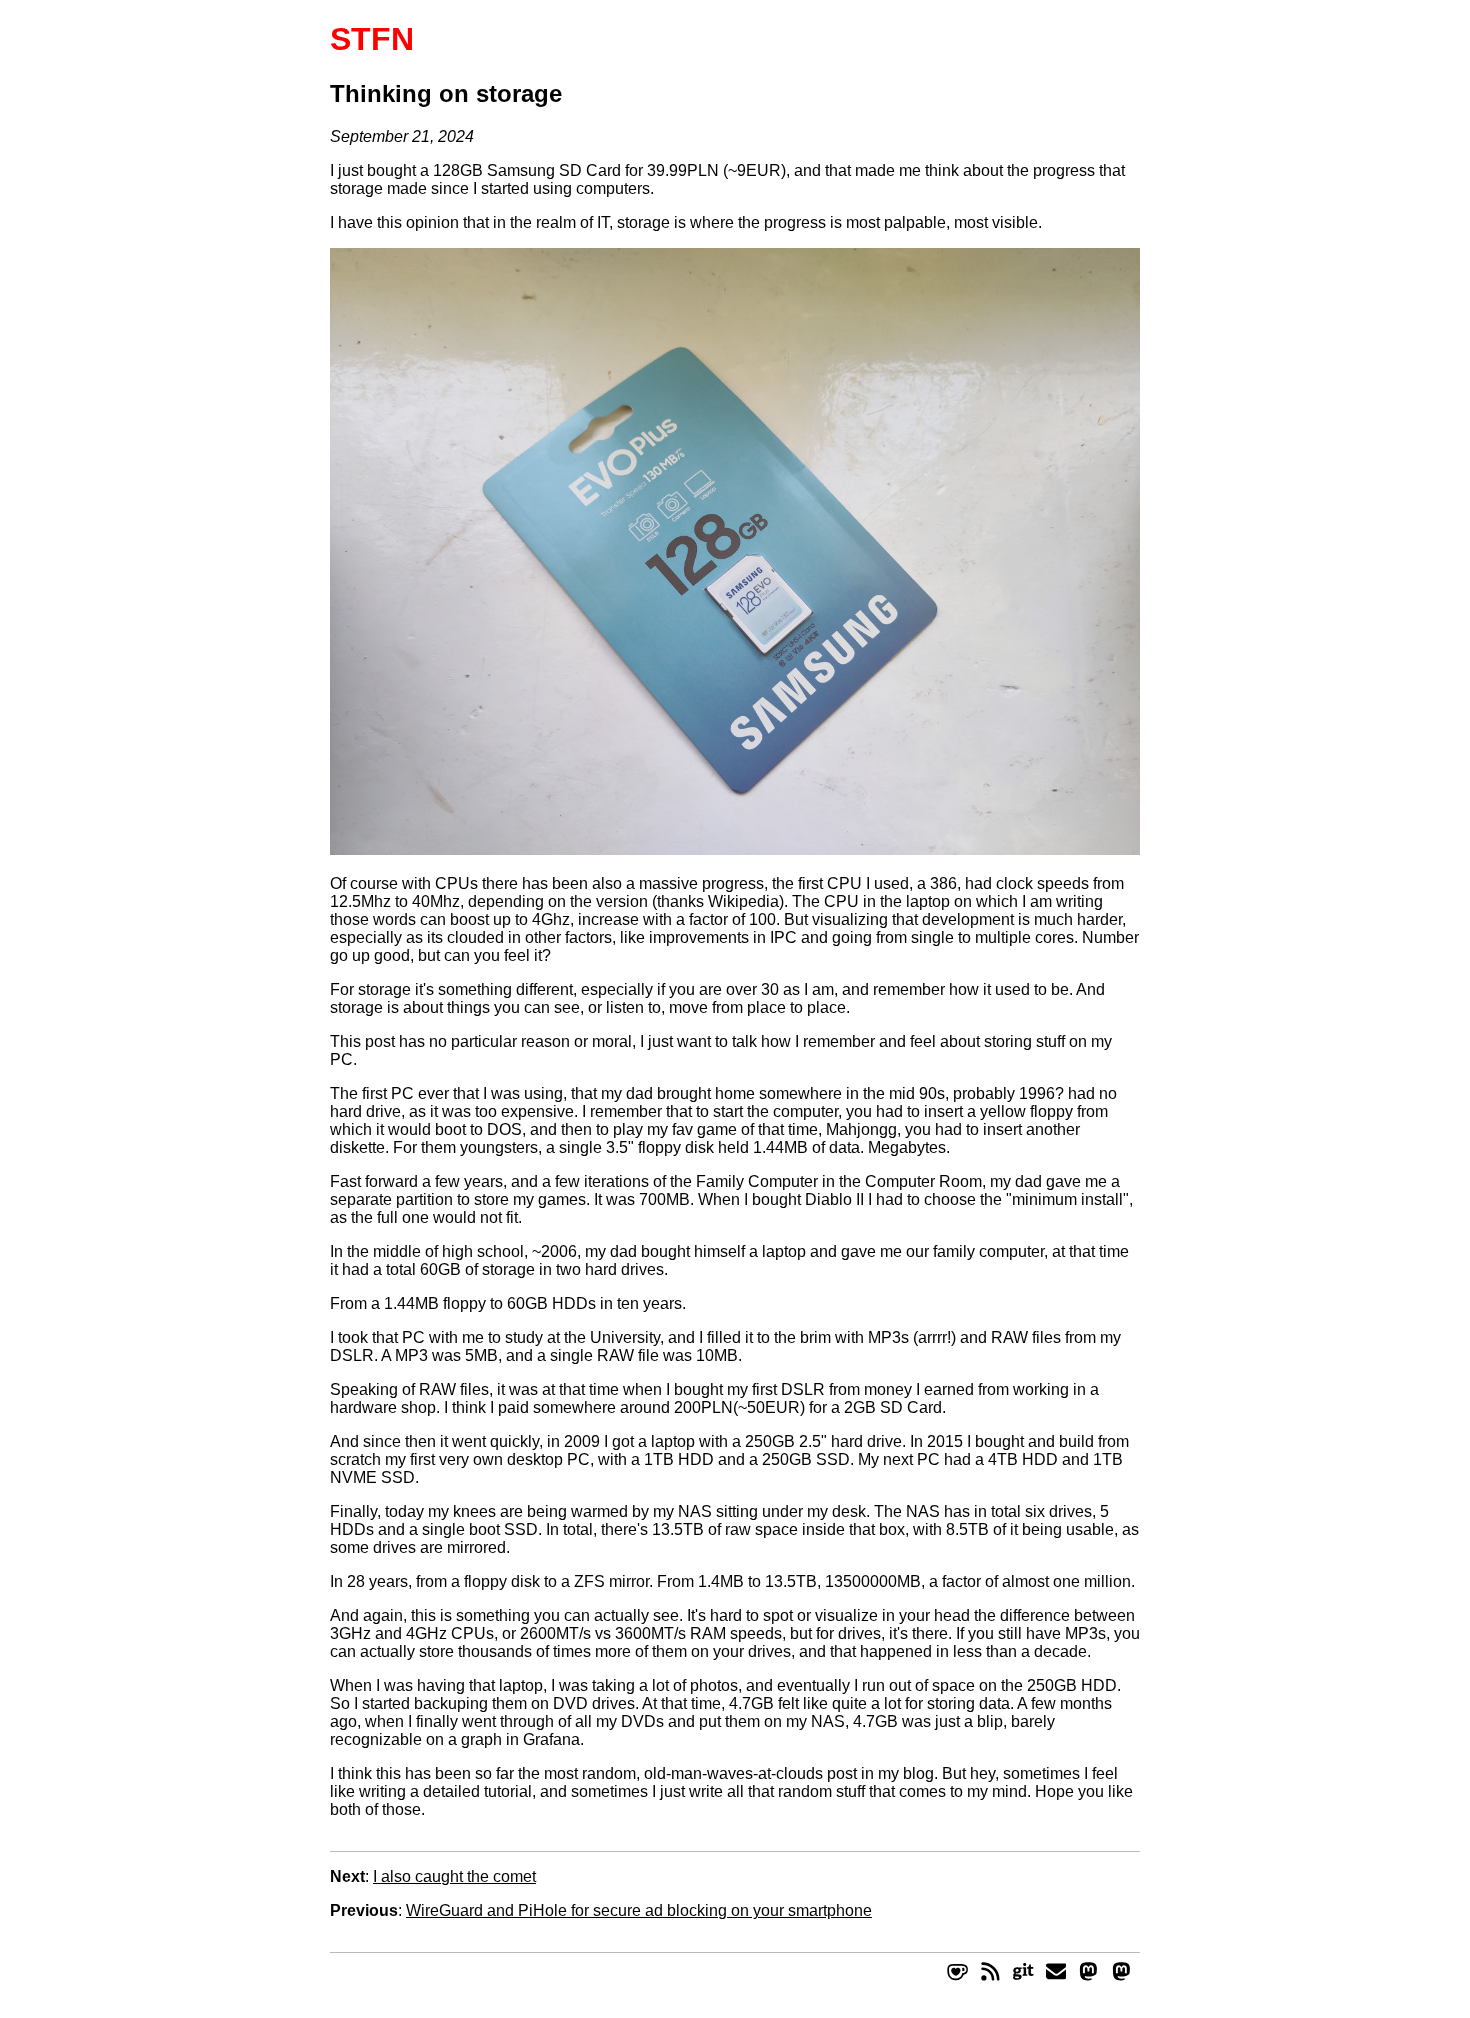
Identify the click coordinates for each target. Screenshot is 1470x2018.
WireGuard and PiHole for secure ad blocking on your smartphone (639, 1910)
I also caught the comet (454, 1876)
